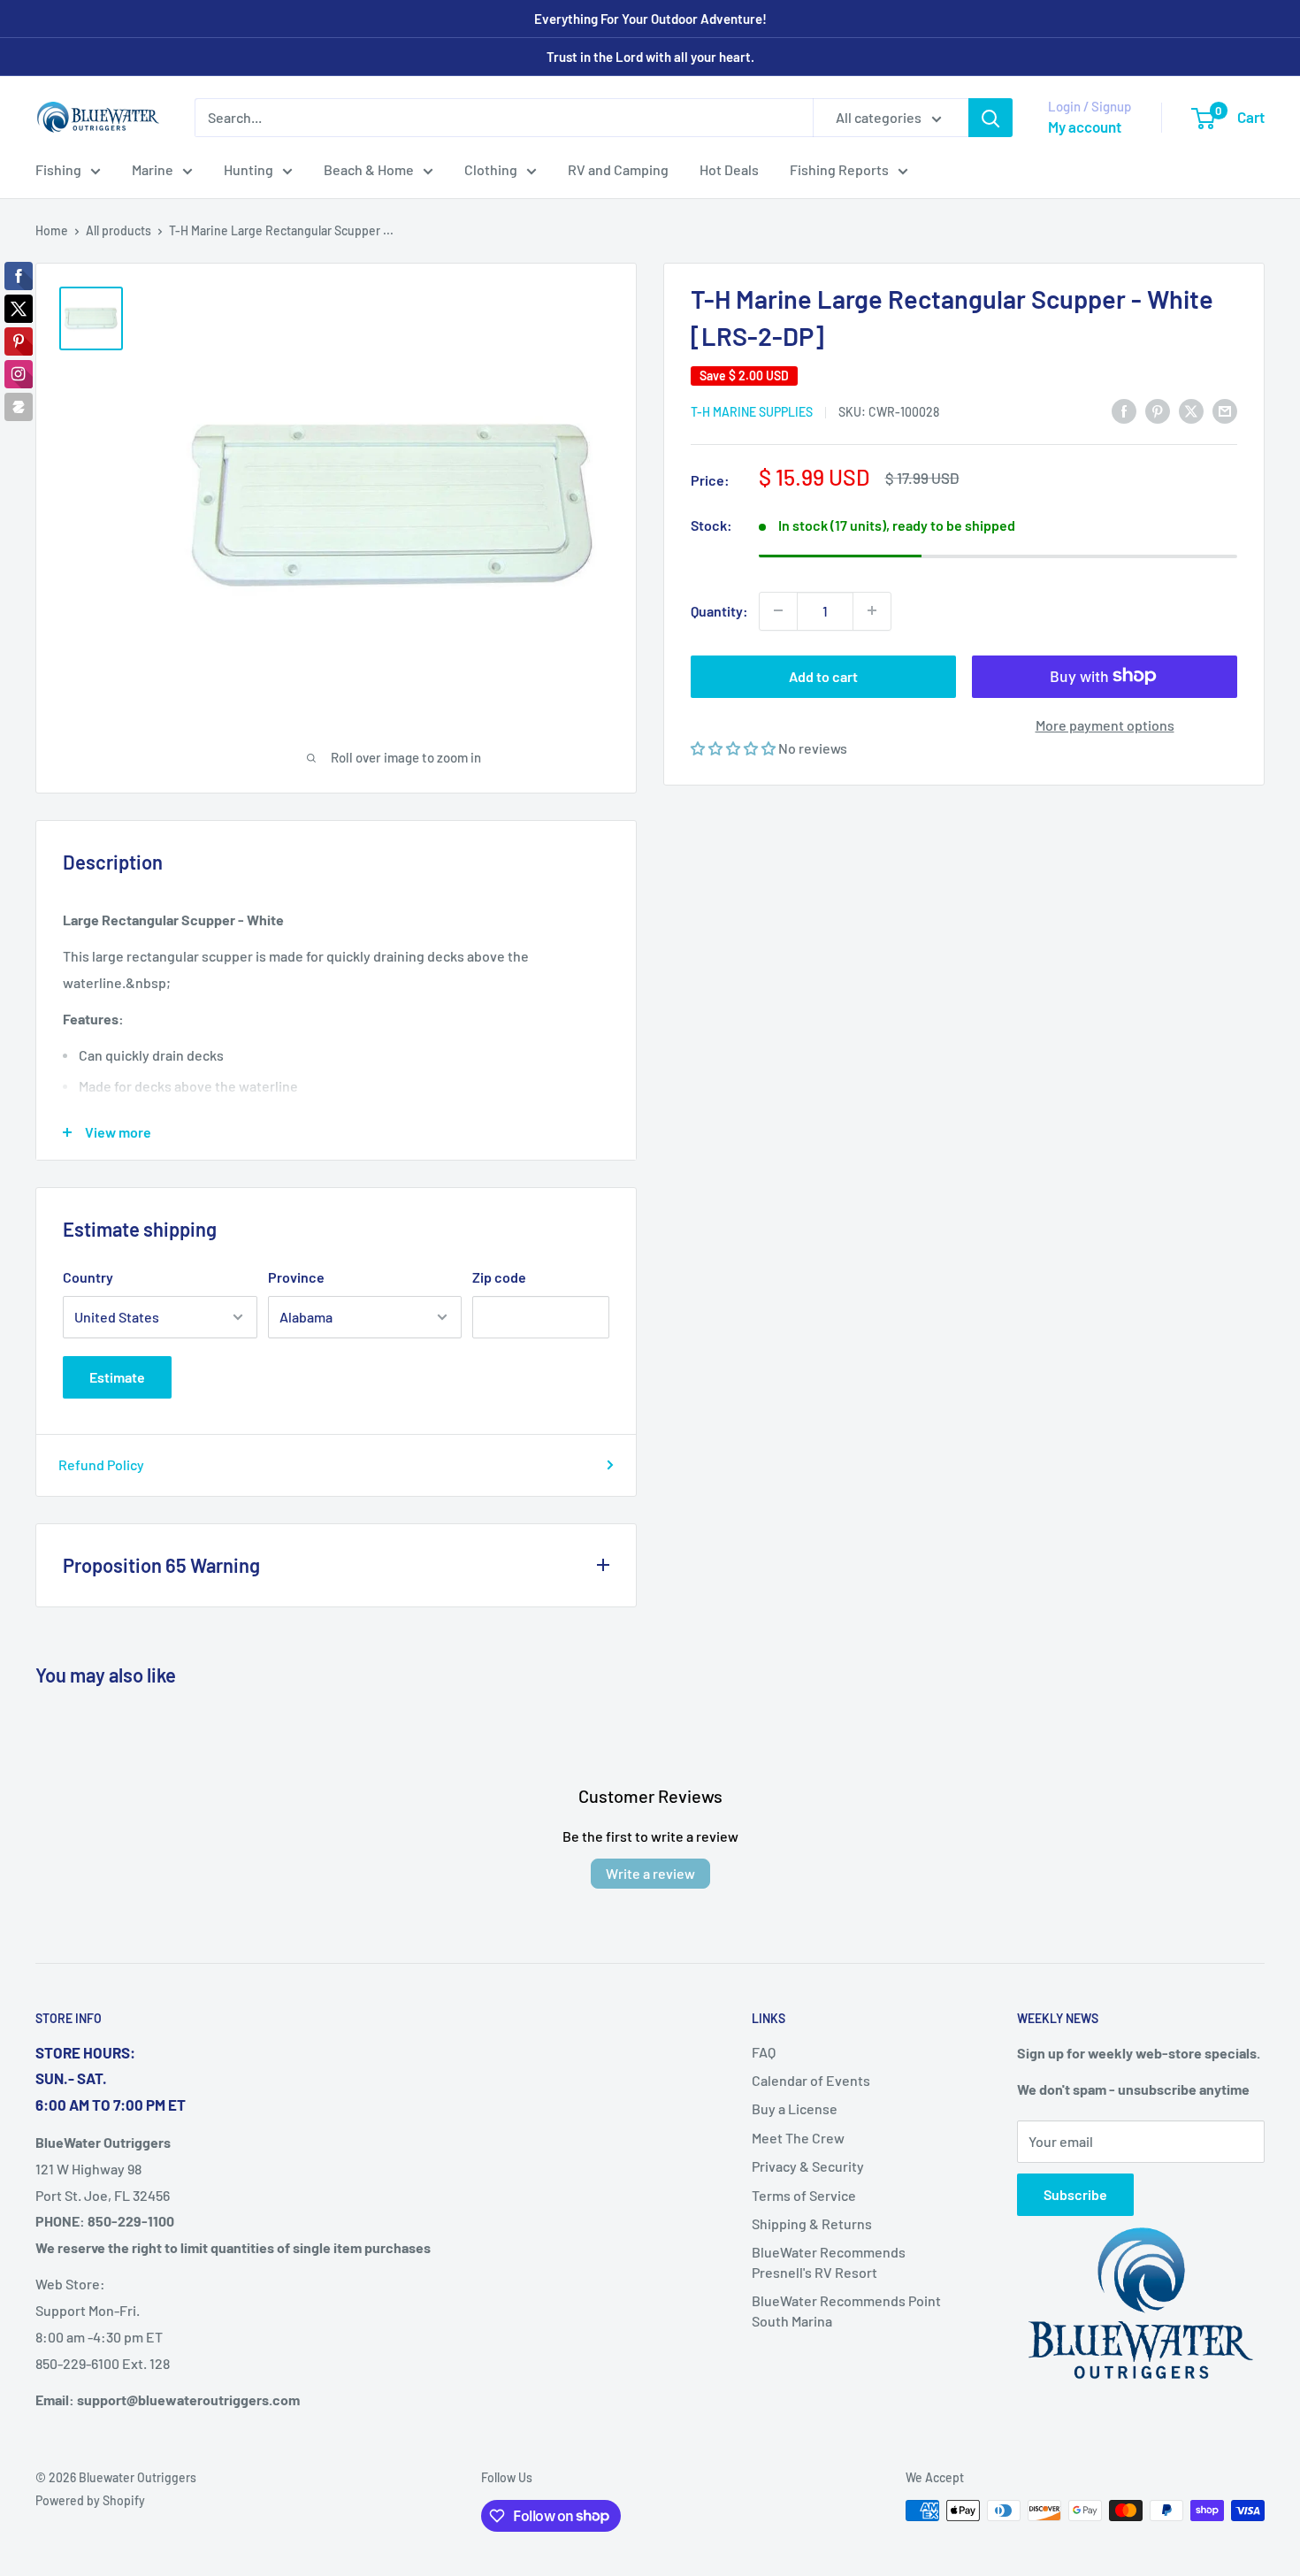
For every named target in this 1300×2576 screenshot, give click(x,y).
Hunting (249, 169)
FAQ (764, 2052)
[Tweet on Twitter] (1191, 410)
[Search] (990, 118)
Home (52, 230)
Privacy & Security (808, 2166)
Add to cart (823, 675)
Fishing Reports (839, 169)
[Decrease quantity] (778, 610)
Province (296, 1277)
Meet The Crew (798, 2138)
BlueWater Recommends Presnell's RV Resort (829, 2262)
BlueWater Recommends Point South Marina (846, 2310)
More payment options (1105, 724)
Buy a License (795, 2108)
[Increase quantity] (872, 610)
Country (88, 1277)
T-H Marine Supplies (752, 412)
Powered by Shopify (90, 2500)
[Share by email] (1225, 410)
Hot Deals (729, 169)
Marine (153, 169)
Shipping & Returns (812, 2223)
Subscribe (1075, 2194)
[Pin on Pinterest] (1158, 410)
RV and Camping (618, 169)
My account (1085, 126)
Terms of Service (804, 2195)
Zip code (499, 1277)
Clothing (491, 169)
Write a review (650, 1873)
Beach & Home (369, 169)
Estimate (117, 1377)
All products (119, 230)
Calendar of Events (811, 2080)
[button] (734, 747)
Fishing (58, 169)
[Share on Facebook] (1124, 410)
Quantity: (719, 610)
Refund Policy (101, 1464)
